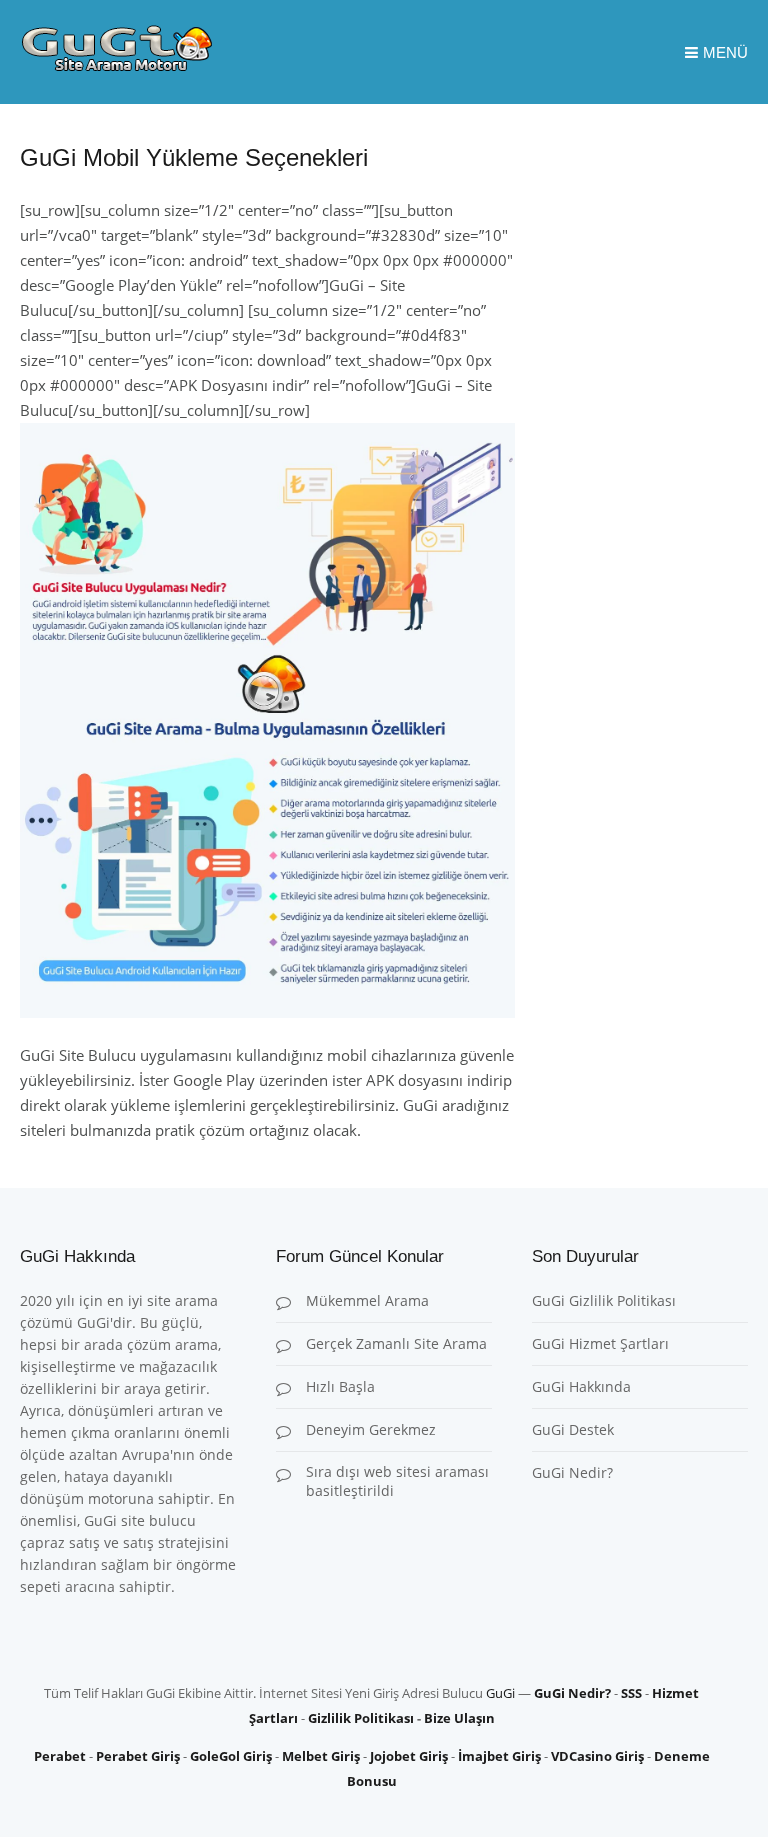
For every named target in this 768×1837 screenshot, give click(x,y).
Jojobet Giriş (409, 1756)
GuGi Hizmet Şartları (600, 1343)
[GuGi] (116, 66)
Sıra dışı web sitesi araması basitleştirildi (397, 1481)
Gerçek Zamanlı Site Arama (396, 1343)
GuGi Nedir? (572, 1472)
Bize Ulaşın (459, 1718)
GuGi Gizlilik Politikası (604, 1300)
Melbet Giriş (321, 1756)
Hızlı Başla (340, 1386)
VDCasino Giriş (597, 1756)
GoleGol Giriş (231, 1756)
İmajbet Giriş (499, 1756)
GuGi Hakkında (581, 1386)
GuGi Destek (573, 1429)
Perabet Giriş (138, 1756)
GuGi (500, 1693)
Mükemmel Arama (367, 1300)
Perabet (60, 1756)
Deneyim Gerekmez (371, 1429)
